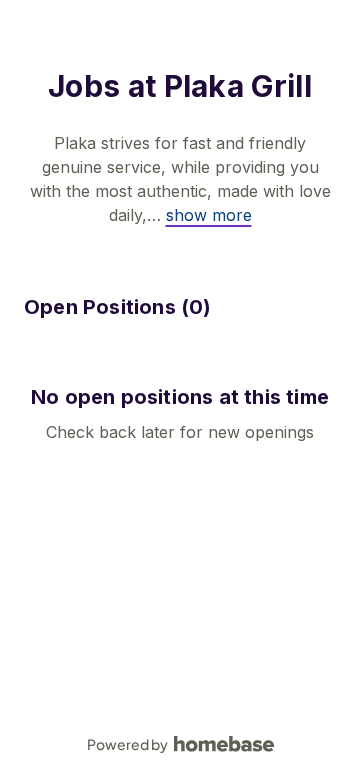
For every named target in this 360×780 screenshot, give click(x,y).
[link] (209, 215)
